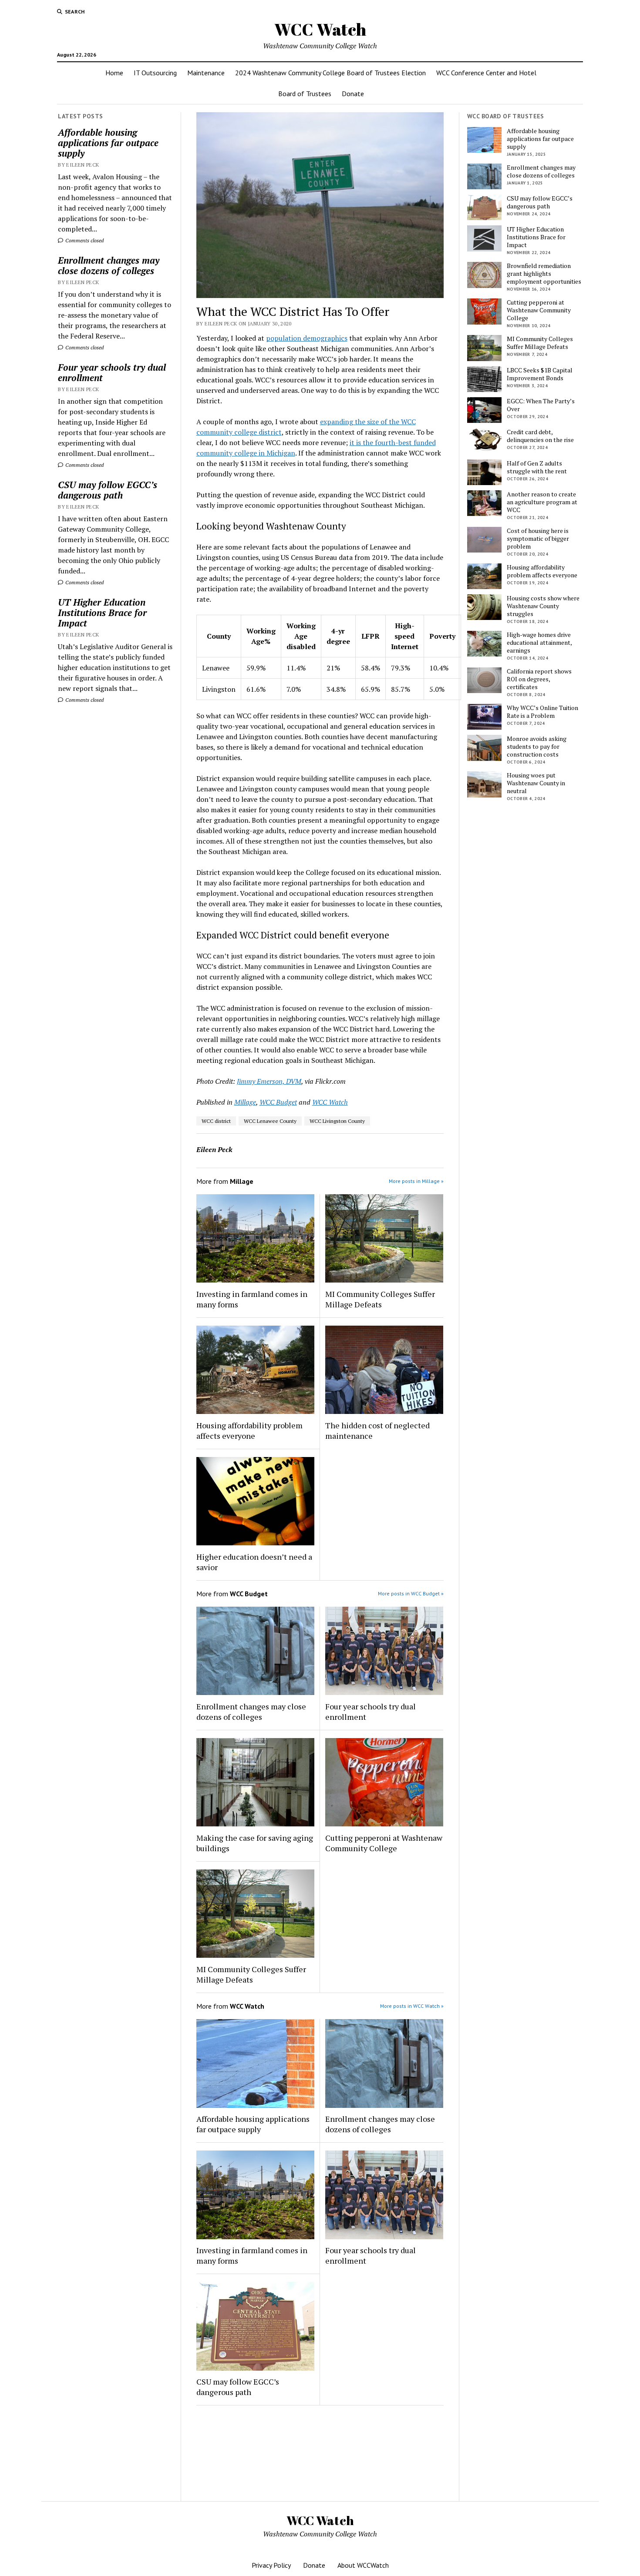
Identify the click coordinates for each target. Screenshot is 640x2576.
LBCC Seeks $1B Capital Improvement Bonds (540, 374)
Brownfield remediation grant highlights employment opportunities (544, 274)
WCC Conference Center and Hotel (486, 73)
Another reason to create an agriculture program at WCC (542, 502)
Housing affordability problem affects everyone (249, 1430)
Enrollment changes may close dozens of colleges (109, 265)
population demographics (307, 338)
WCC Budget (278, 1102)
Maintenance (206, 73)
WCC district (216, 1121)
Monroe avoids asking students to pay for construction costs (537, 747)
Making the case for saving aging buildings (255, 1843)
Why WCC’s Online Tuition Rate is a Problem (542, 712)
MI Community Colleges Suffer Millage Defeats (380, 1299)
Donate (353, 94)
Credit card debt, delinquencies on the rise (540, 436)
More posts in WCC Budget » (411, 1593)
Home (114, 73)
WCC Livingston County (337, 1121)
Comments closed (84, 240)
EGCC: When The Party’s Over (541, 405)
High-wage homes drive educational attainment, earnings (539, 643)
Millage (245, 1102)
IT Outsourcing (155, 73)
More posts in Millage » (416, 1181)
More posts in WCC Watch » (412, 2006)
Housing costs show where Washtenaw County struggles (543, 606)
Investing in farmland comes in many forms (252, 1299)
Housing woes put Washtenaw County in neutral (536, 783)
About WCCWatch (363, 2565)
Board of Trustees (305, 94)
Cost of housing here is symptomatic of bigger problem (538, 539)
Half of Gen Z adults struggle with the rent (537, 467)
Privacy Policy (271, 2565)
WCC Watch (320, 29)
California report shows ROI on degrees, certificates (539, 679)
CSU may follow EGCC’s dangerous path (108, 490)
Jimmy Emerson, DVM (269, 1081)
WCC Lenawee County (270, 1121)
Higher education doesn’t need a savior (254, 1562)
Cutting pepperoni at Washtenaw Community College (384, 1843)
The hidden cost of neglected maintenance (377, 1430)
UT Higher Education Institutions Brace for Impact (102, 613)
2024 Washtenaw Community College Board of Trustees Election (330, 73)
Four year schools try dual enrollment (112, 372)
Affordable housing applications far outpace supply (108, 143)
